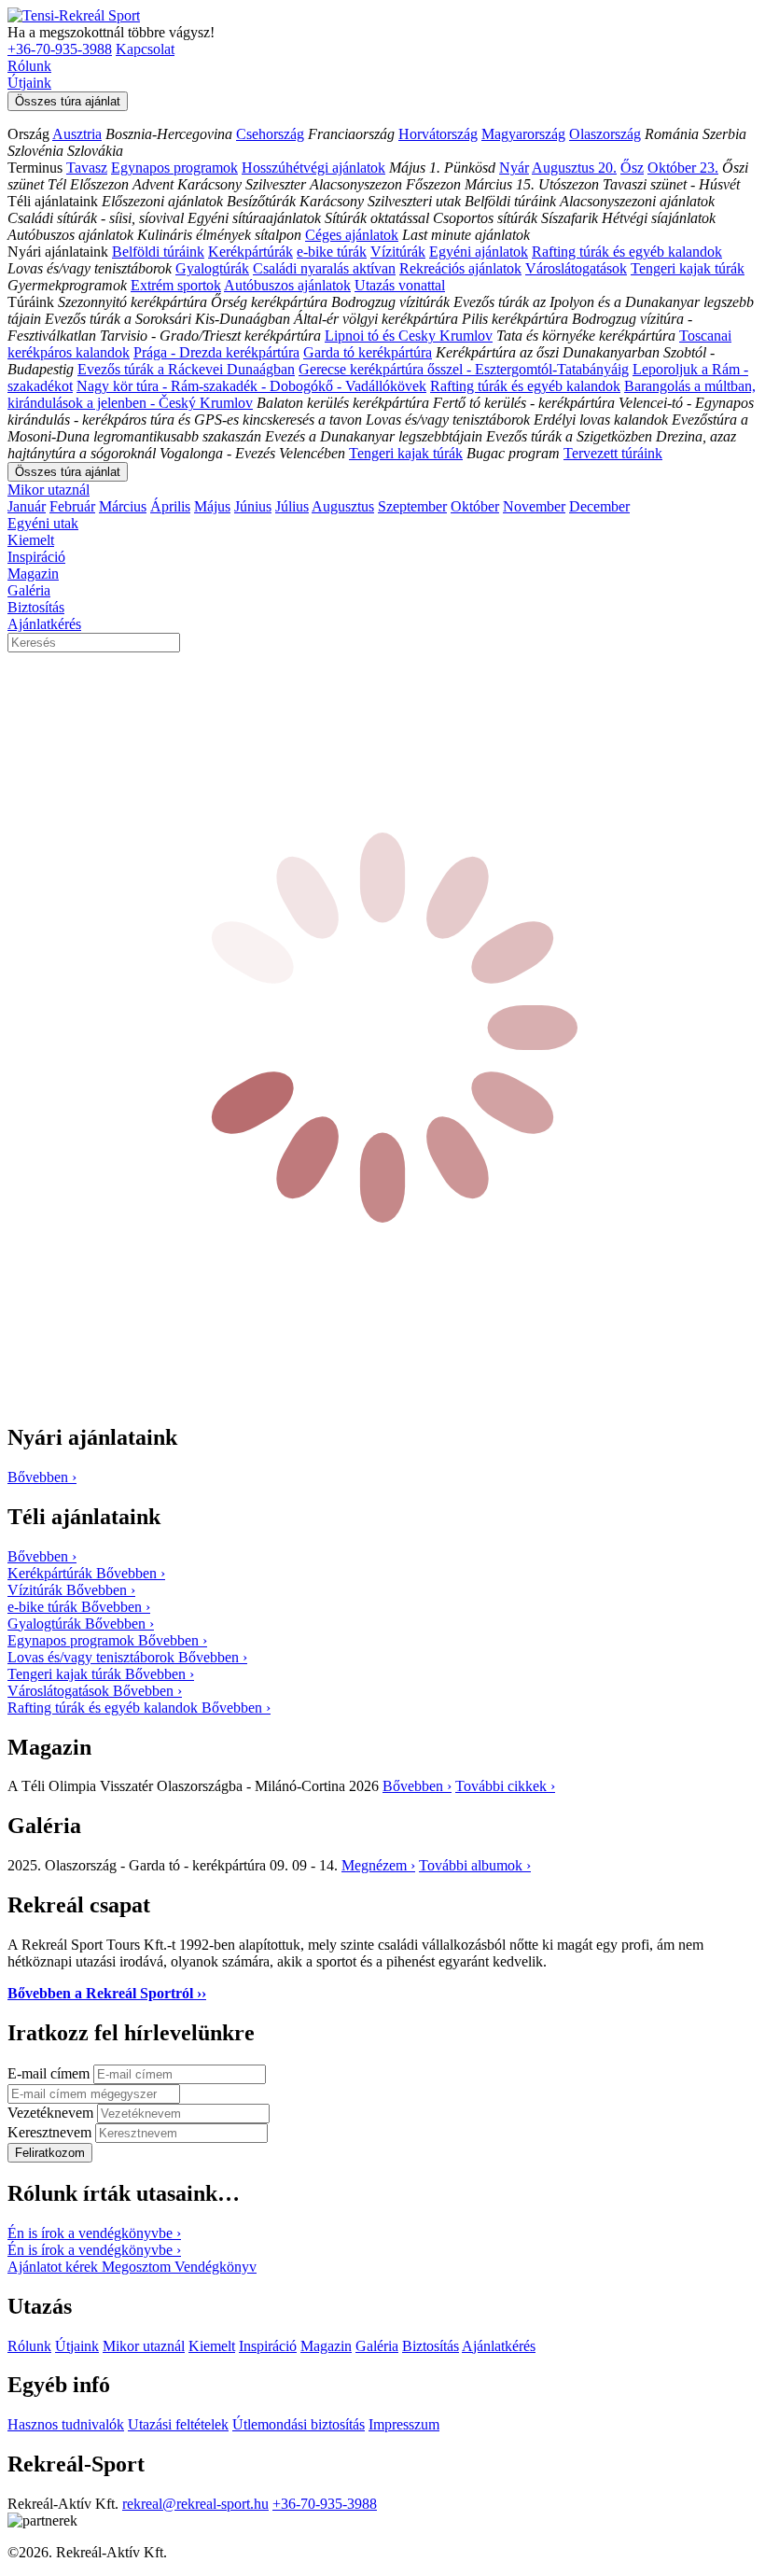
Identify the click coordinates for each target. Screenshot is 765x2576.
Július (292, 506)
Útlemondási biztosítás (299, 2424)
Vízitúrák (398, 252)
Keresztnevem (51, 2132)
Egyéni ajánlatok (479, 252)
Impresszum (404, 2424)
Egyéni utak (43, 523)
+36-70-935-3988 (60, 49)
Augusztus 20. (574, 168)
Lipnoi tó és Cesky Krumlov (409, 336)
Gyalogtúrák (212, 268)
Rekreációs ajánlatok (460, 268)
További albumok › (475, 1865)
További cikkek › (505, 1786)
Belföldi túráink (158, 252)
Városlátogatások (576, 268)
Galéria (29, 590)
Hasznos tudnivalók (66, 2424)
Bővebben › (417, 1786)
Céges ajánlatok (352, 235)
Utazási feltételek (178, 2424)
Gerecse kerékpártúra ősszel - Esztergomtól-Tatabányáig (464, 369)
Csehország (270, 134)
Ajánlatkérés (44, 624)
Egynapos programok (174, 168)
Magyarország (523, 134)
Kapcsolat (145, 49)
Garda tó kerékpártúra (368, 352)
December (599, 506)
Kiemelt (31, 540)
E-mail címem (50, 2073)
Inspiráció (36, 557)
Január (27, 506)
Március (123, 506)
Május (212, 506)
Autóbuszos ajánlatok (287, 285)
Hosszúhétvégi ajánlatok (313, 168)
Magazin (33, 574)
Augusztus (343, 506)
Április (170, 506)
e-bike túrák (332, 252)
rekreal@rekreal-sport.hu (195, 2504)
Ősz (632, 168)
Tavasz (87, 168)
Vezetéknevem (52, 2113)
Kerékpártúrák (250, 252)
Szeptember (412, 506)
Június (253, 506)
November (534, 506)
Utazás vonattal (400, 285)
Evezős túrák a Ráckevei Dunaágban (186, 369)
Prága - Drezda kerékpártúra (216, 352)
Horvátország (438, 134)
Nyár (514, 168)
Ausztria (77, 134)
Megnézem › (378, 1865)
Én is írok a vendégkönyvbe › (94, 2233)
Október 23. (683, 168)
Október (475, 506)
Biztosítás (36, 607)
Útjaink (29, 83)
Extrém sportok (176, 285)
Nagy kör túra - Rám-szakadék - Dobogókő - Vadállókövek (251, 386)
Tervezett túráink (613, 453)
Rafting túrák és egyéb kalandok (627, 252)
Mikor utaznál (49, 490)
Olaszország (605, 134)
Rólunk (29, 66)
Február (72, 506)
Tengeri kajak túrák (688, 268)
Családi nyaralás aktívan (324, 268)
